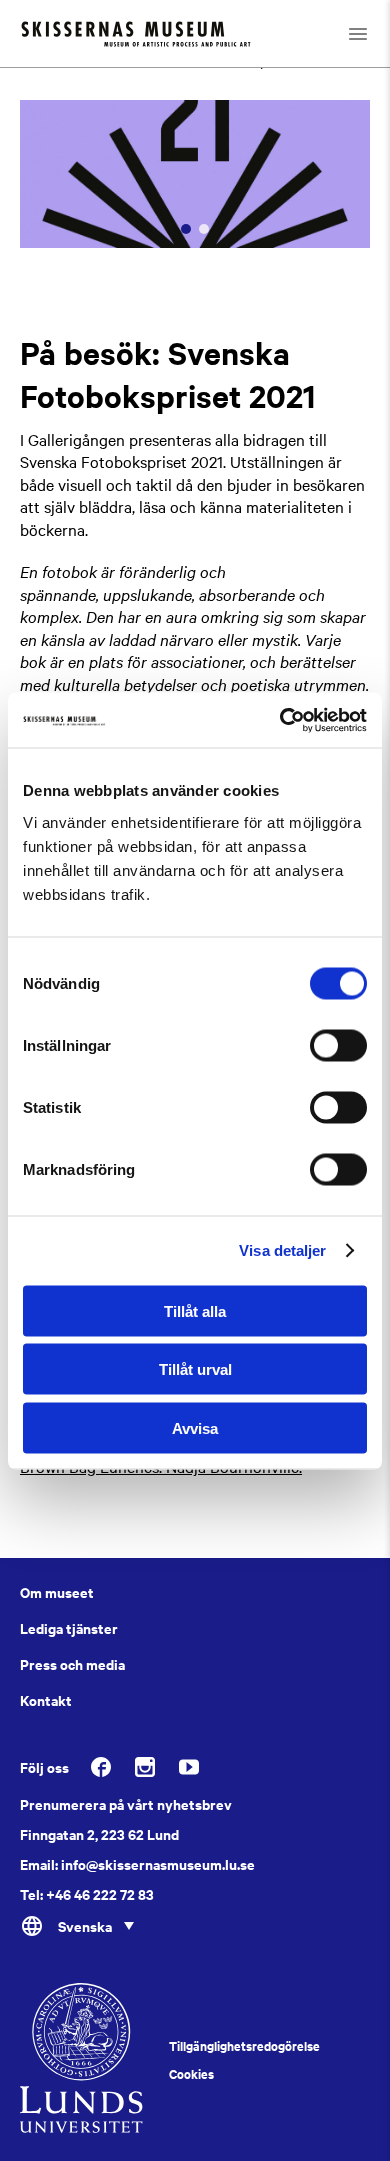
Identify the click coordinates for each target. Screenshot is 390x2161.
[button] (186, 229)
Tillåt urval (195, 1369)
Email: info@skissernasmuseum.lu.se (137, 1864)
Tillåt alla (195, 1310)
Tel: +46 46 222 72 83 (87, 1894)
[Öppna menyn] (358, 33)
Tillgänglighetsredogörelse (244, 2046)
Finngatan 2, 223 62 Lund (99, 1834)
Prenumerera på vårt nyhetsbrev (126, 1804)
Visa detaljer (282, 1250)
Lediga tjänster (69, 1628)
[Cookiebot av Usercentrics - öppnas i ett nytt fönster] (280, 720)
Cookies (191, 2074)
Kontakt (46, 1700)
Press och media (72, 1664)
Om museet (57, 1592)
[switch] (338, 1045)
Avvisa (195, 1427)
